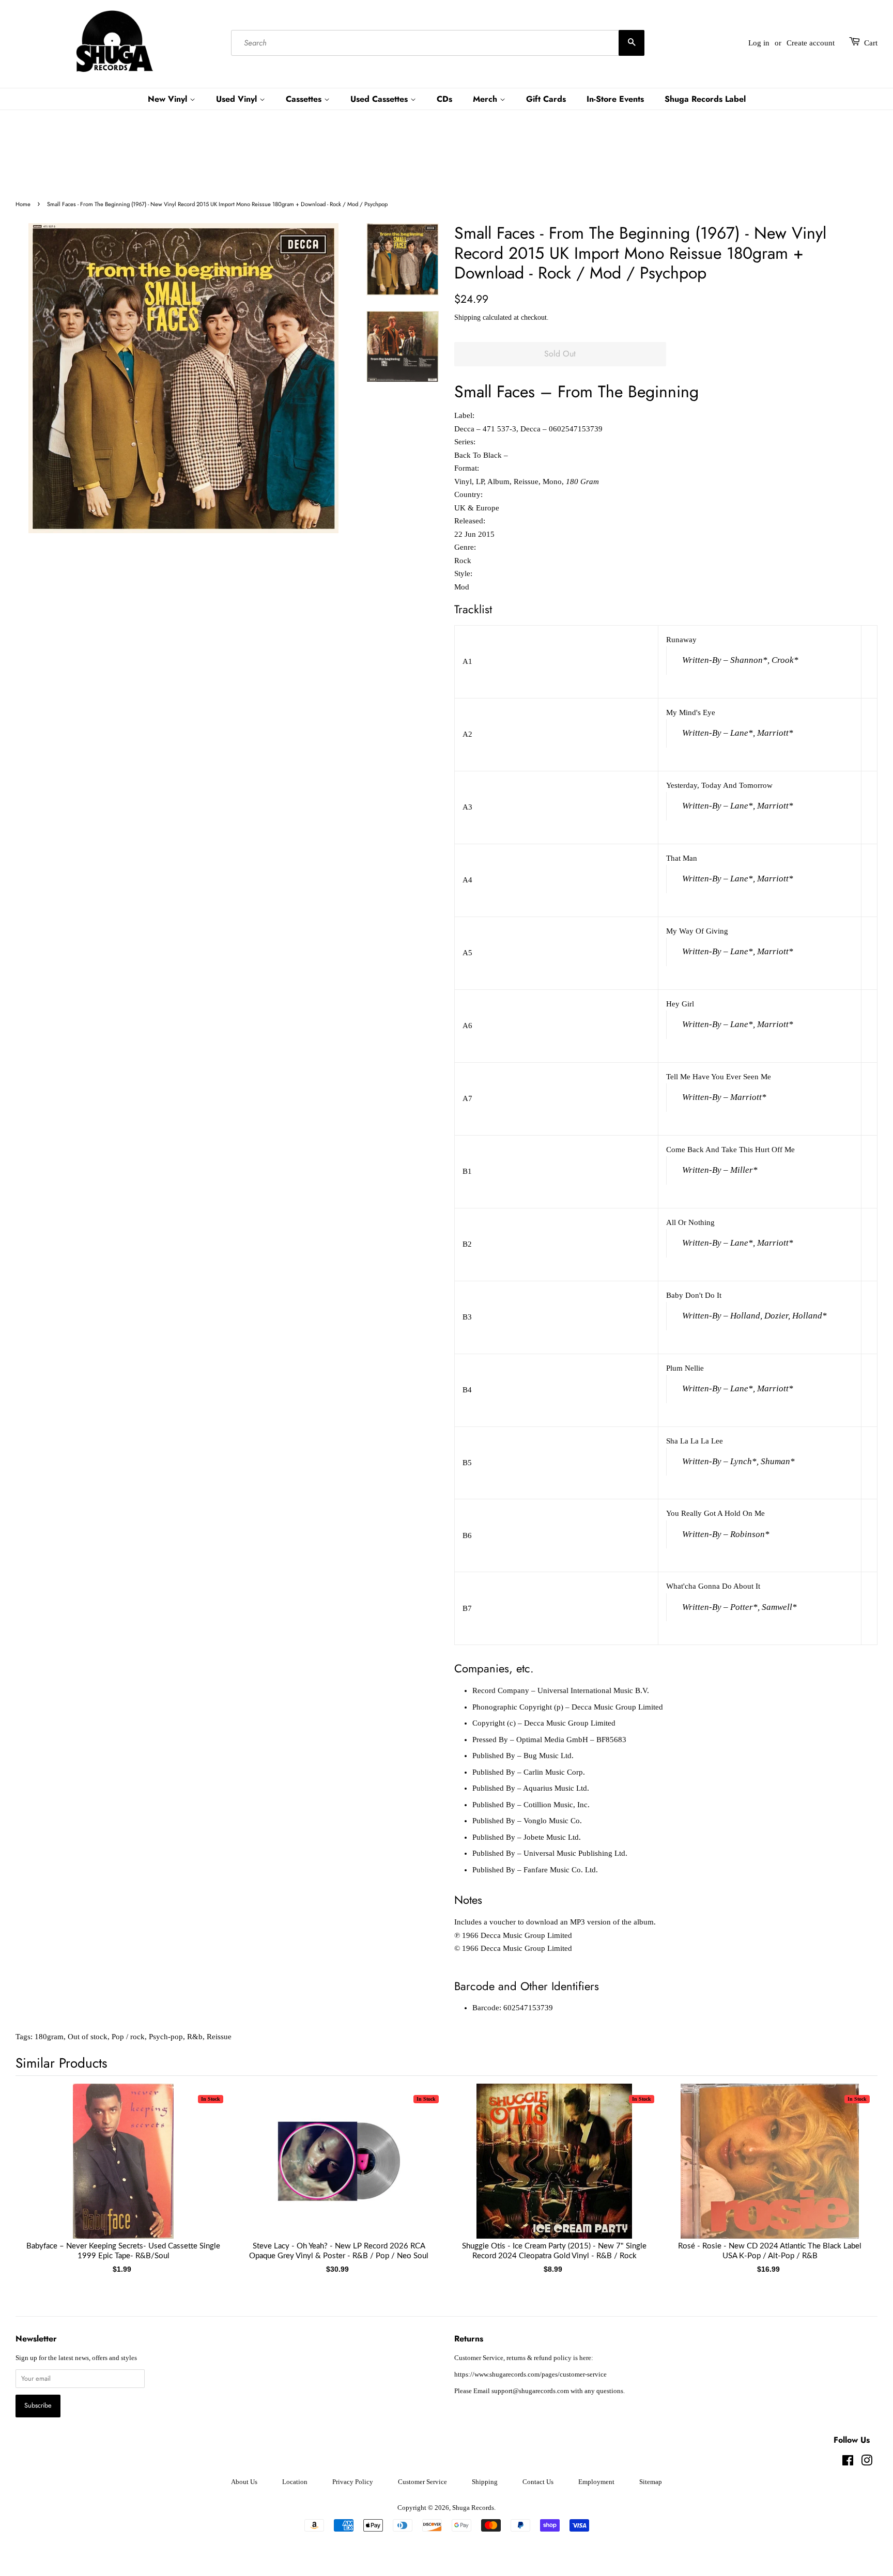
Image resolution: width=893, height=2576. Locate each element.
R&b (195, 2037)
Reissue (219, 2037)
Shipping (467, 317)
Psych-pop (166, 2037)
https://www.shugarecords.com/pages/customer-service (530, 2375)
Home (23, 204)
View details (124, 2171)
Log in (759, 43)
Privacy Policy (353, 2482)
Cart (871, 43)
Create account (811, 43)
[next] (853, 2162)
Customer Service (422, 2482)
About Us (244, 2482)
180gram (49, 2037)
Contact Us (538, 2482)
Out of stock (88, 2037)
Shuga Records (473, 2508)
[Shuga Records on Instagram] (867, 2463)
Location (295, 2482)
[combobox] (438, 43)
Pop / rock (128, 2037)
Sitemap (651, 2482)
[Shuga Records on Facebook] (848, 2463)
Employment (596, 2482)
